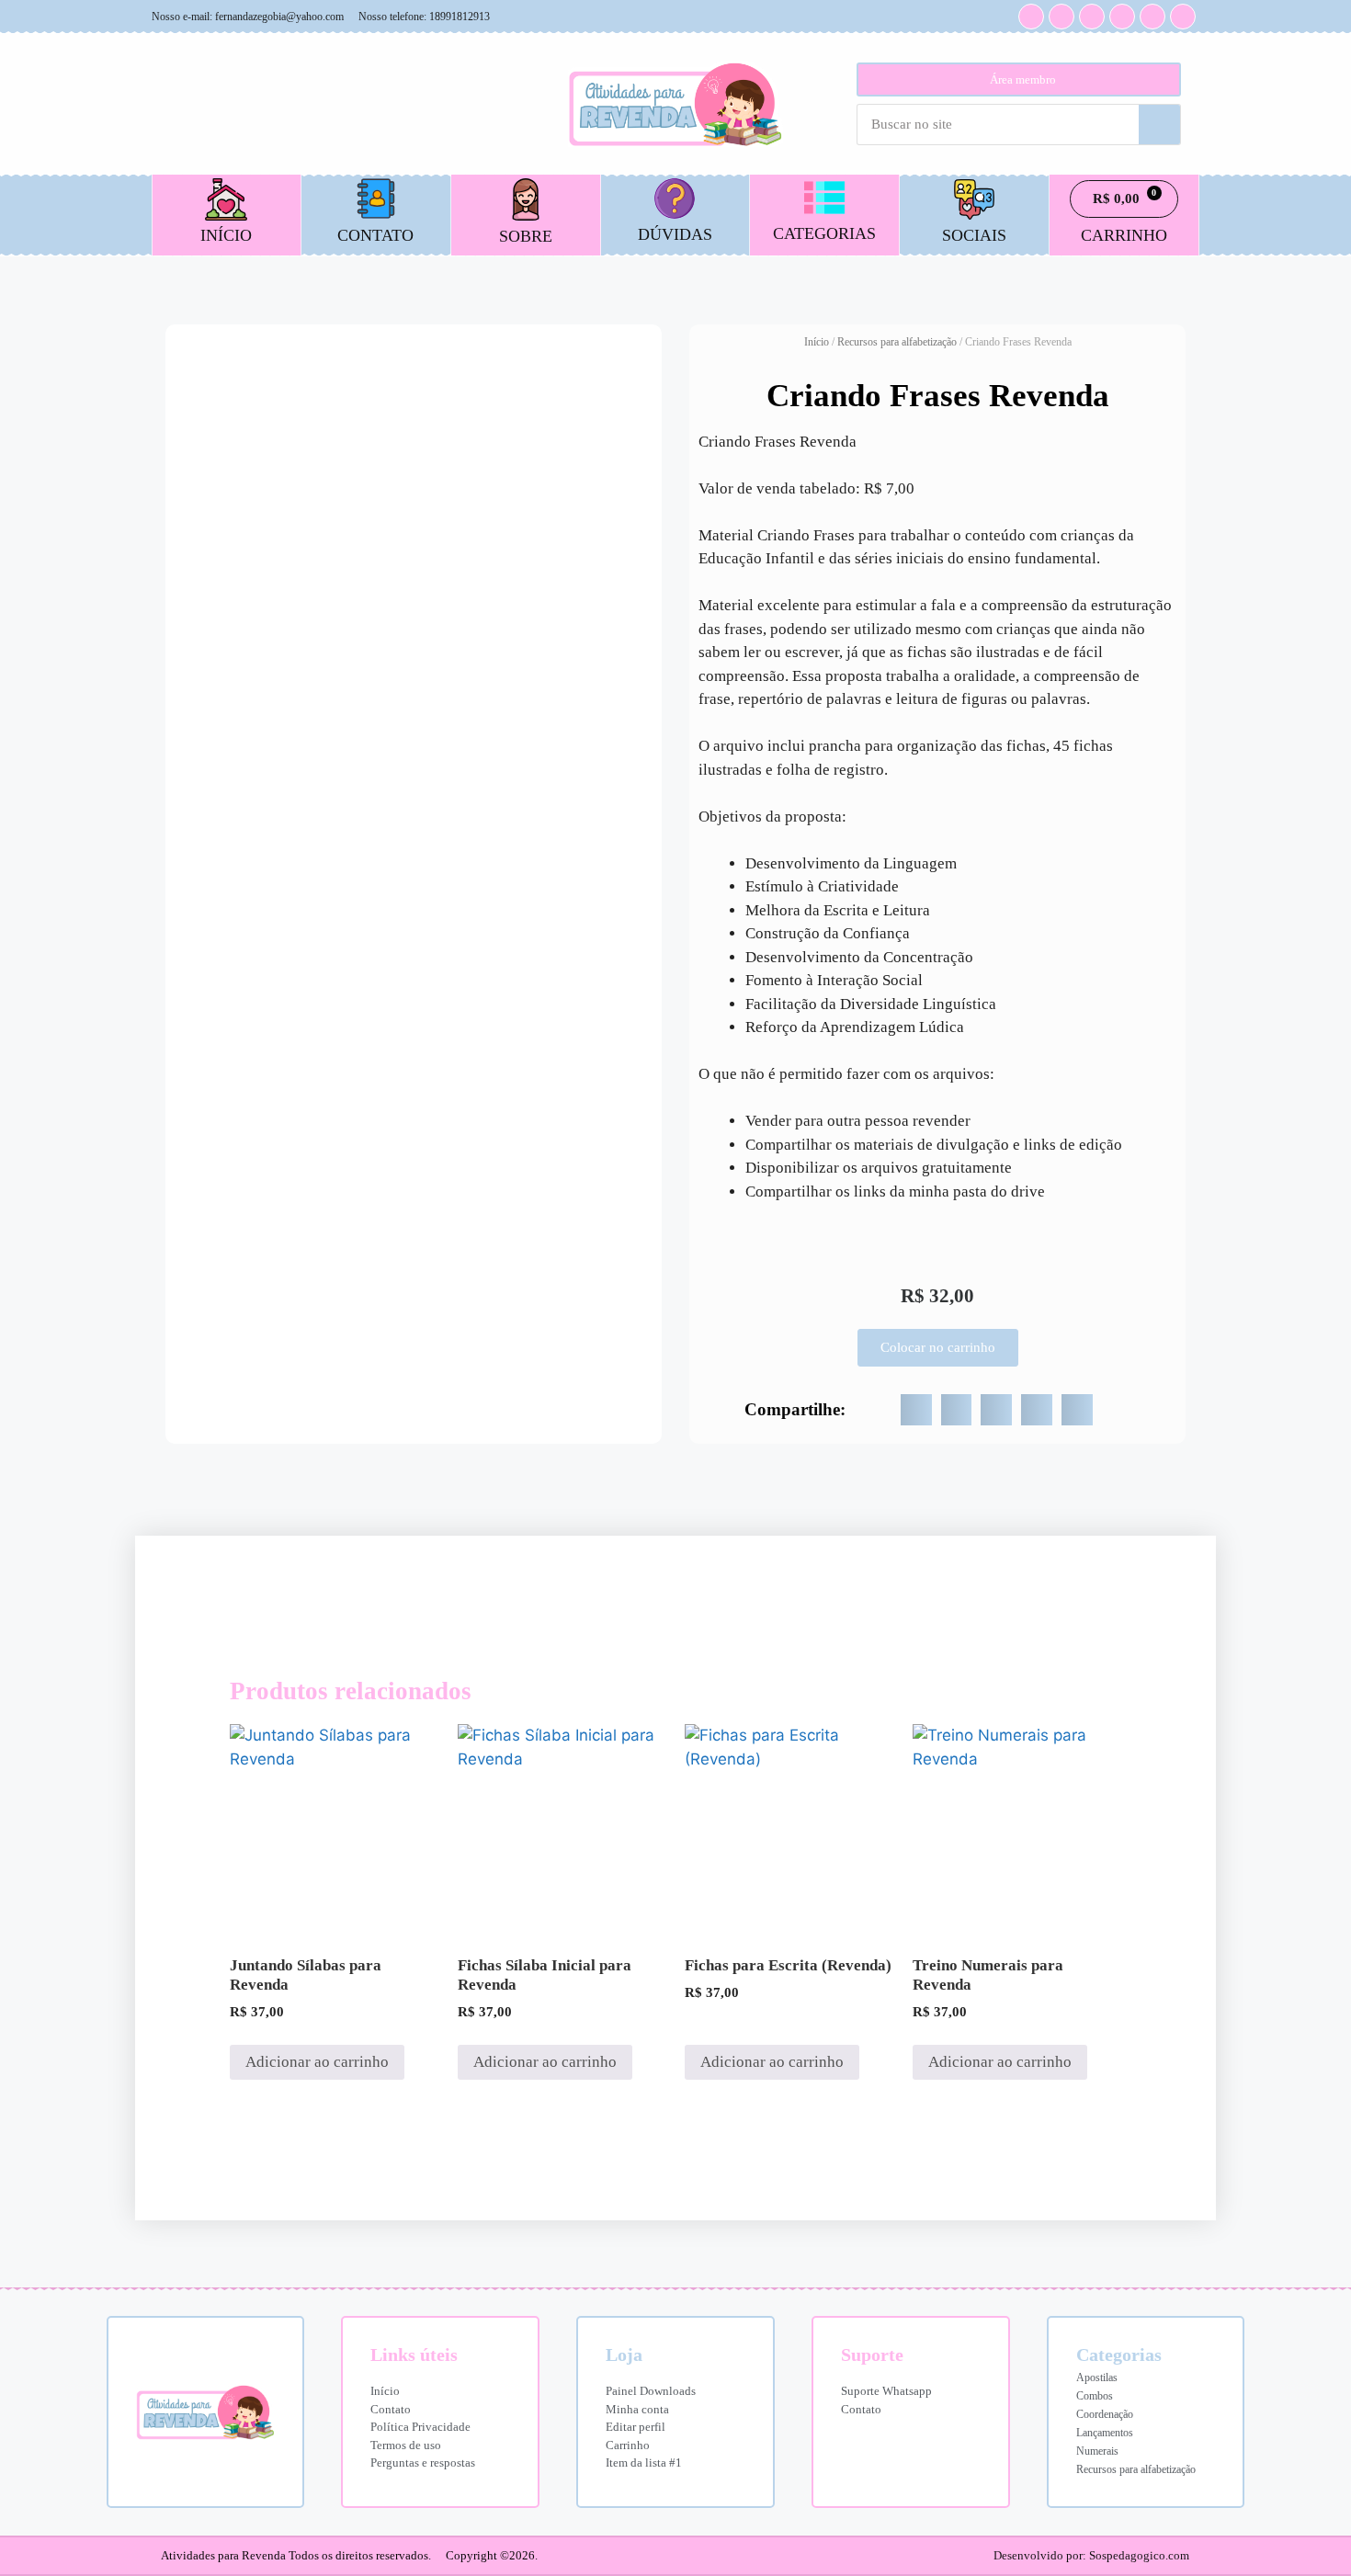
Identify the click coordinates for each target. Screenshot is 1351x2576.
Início (817, 342)
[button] (916, 1410)
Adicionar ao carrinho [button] (317, 2062)
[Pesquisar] (1159, 125)
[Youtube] (1061, 17)
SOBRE (526, 236)
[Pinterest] (1122, 17)
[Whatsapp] (1092, 17)
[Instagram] (1031, 17)
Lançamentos (1105, 2433)
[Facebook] (1183, 17)
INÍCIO (226, 235)
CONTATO (375, 235)
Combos (1095, 2396)
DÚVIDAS (675, 234)
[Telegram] (1152, 17)
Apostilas (1097, 2377)
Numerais (1097, 2451)
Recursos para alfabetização (897, 342)
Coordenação (1105, 2414)
